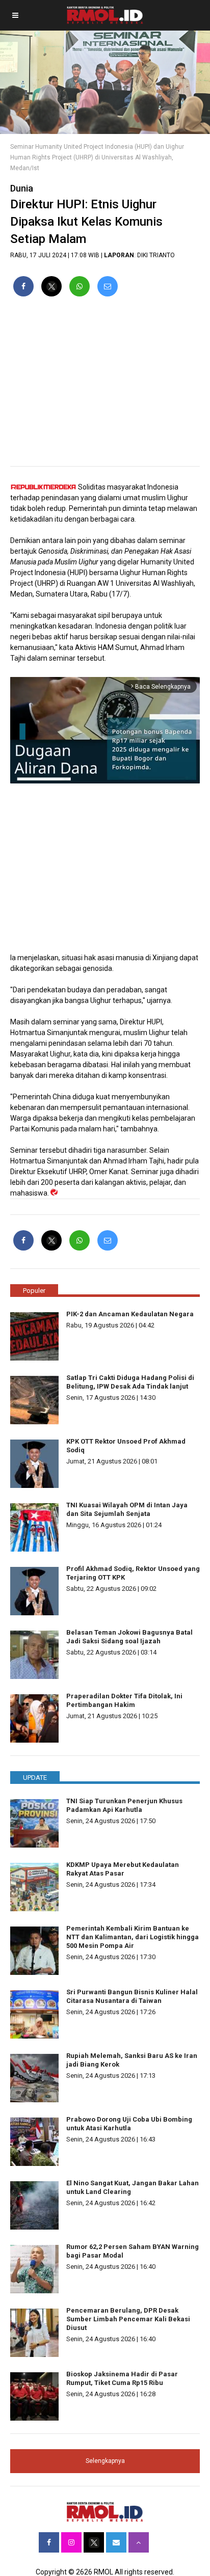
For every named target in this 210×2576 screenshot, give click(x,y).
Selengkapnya (105, 2461)
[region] (105, 386)
